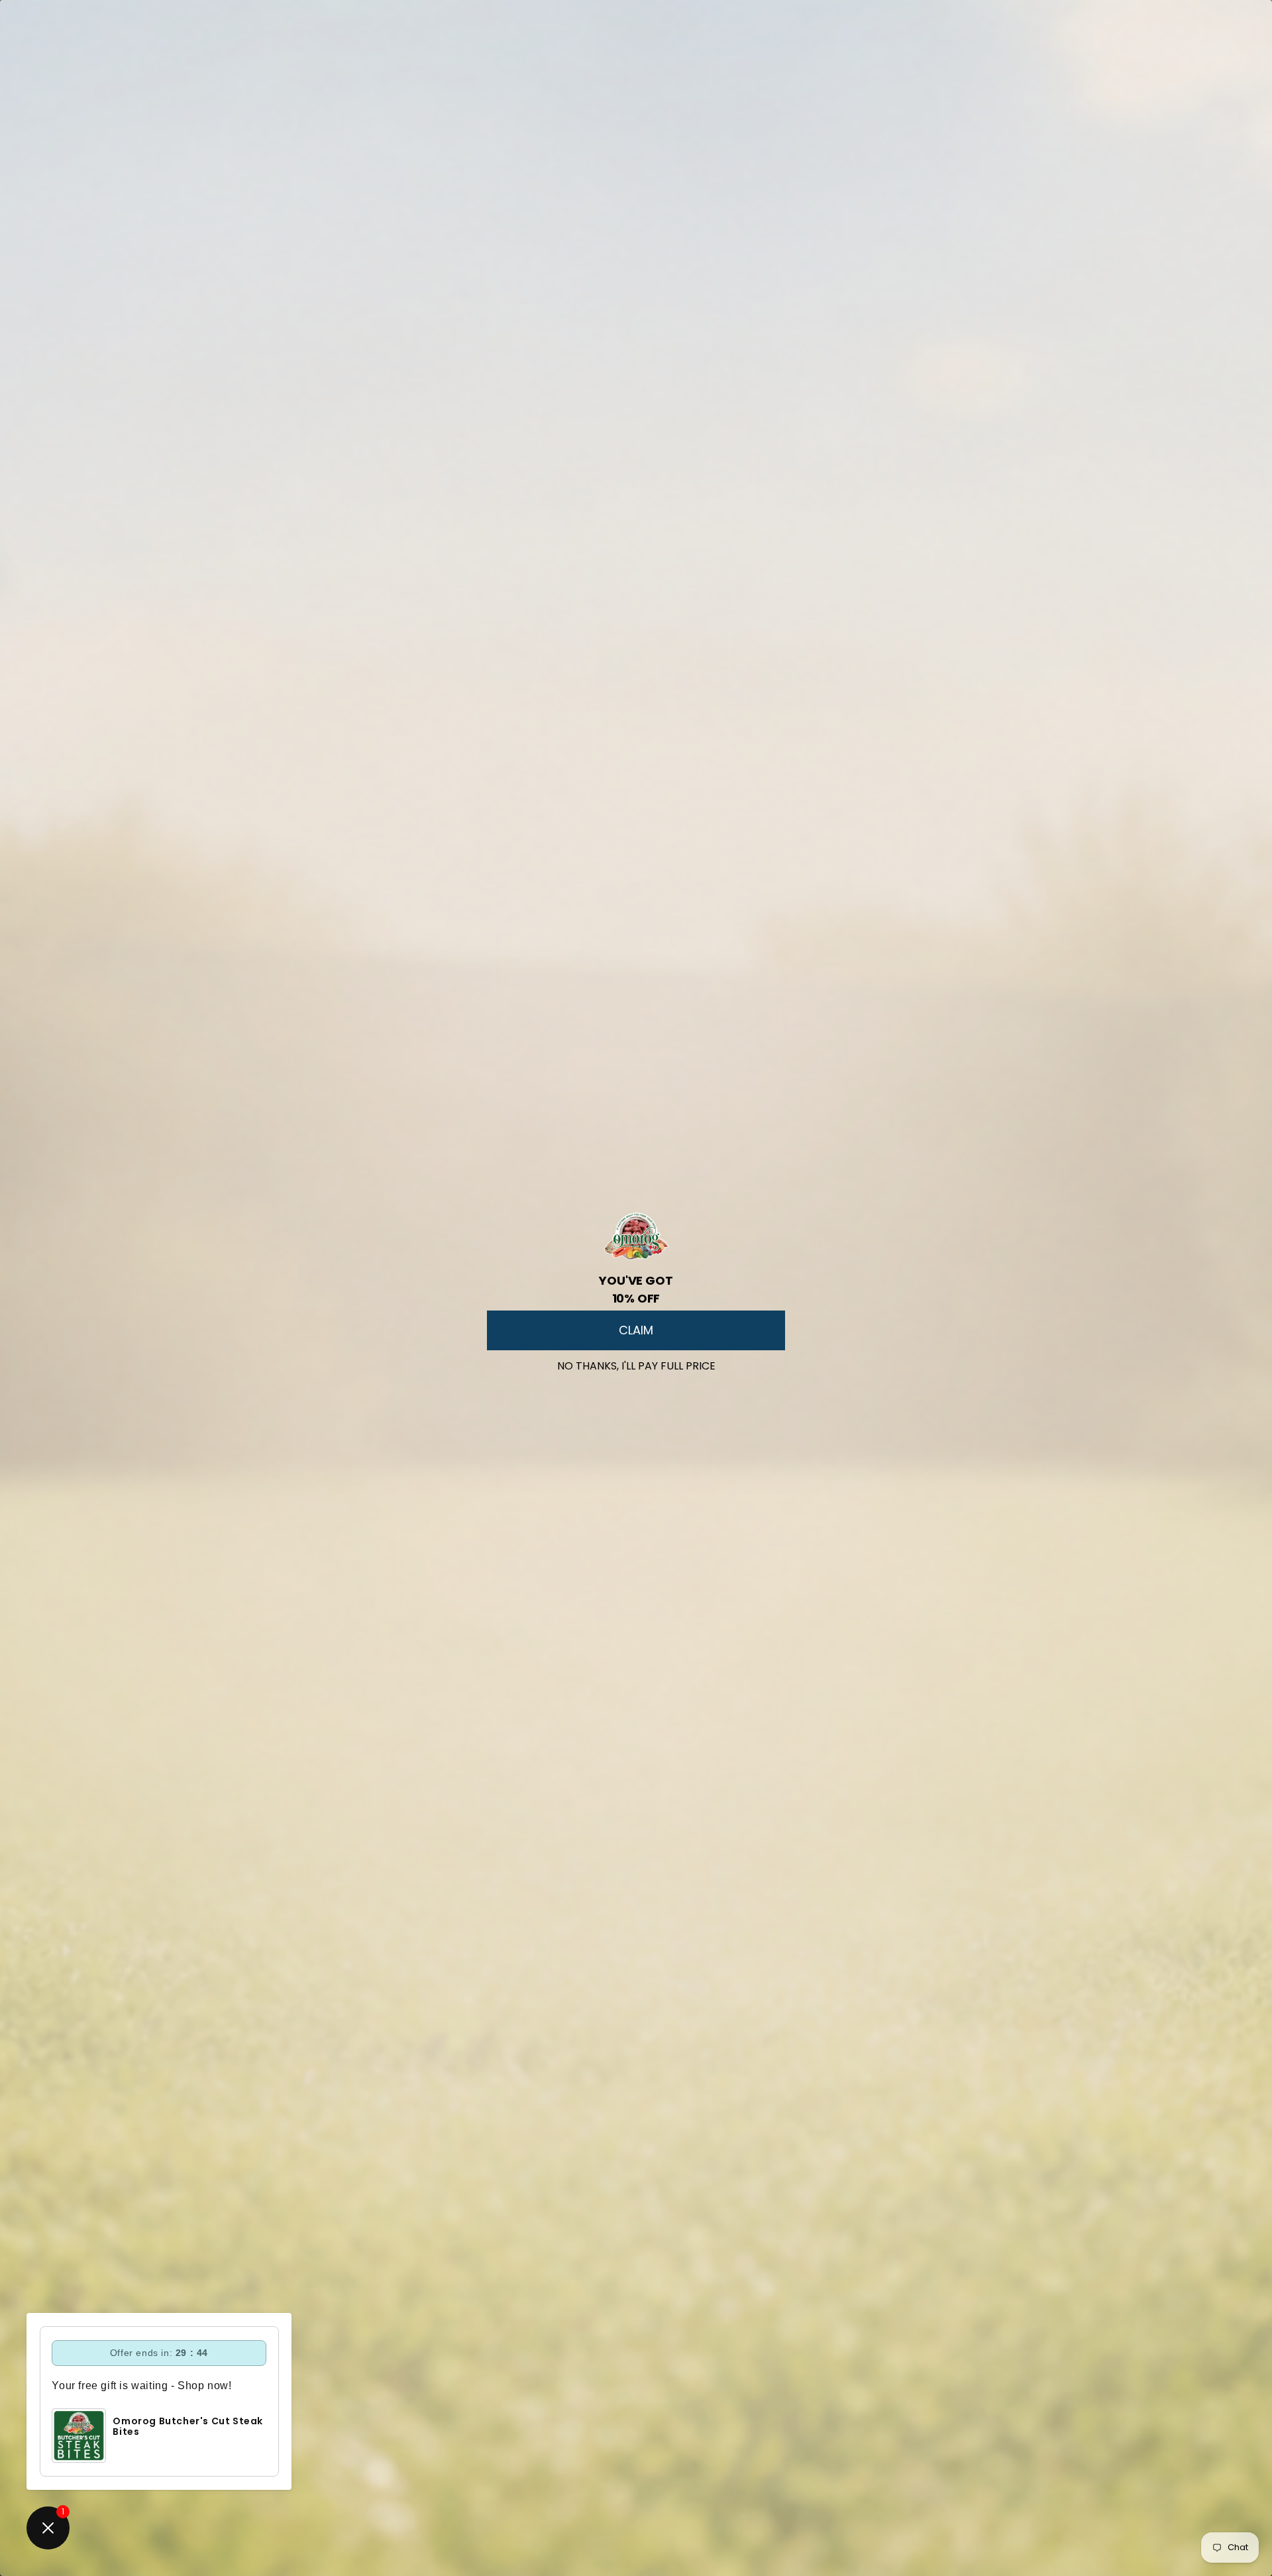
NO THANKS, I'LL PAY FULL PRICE (636, 1363)
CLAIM (636, 1330)
